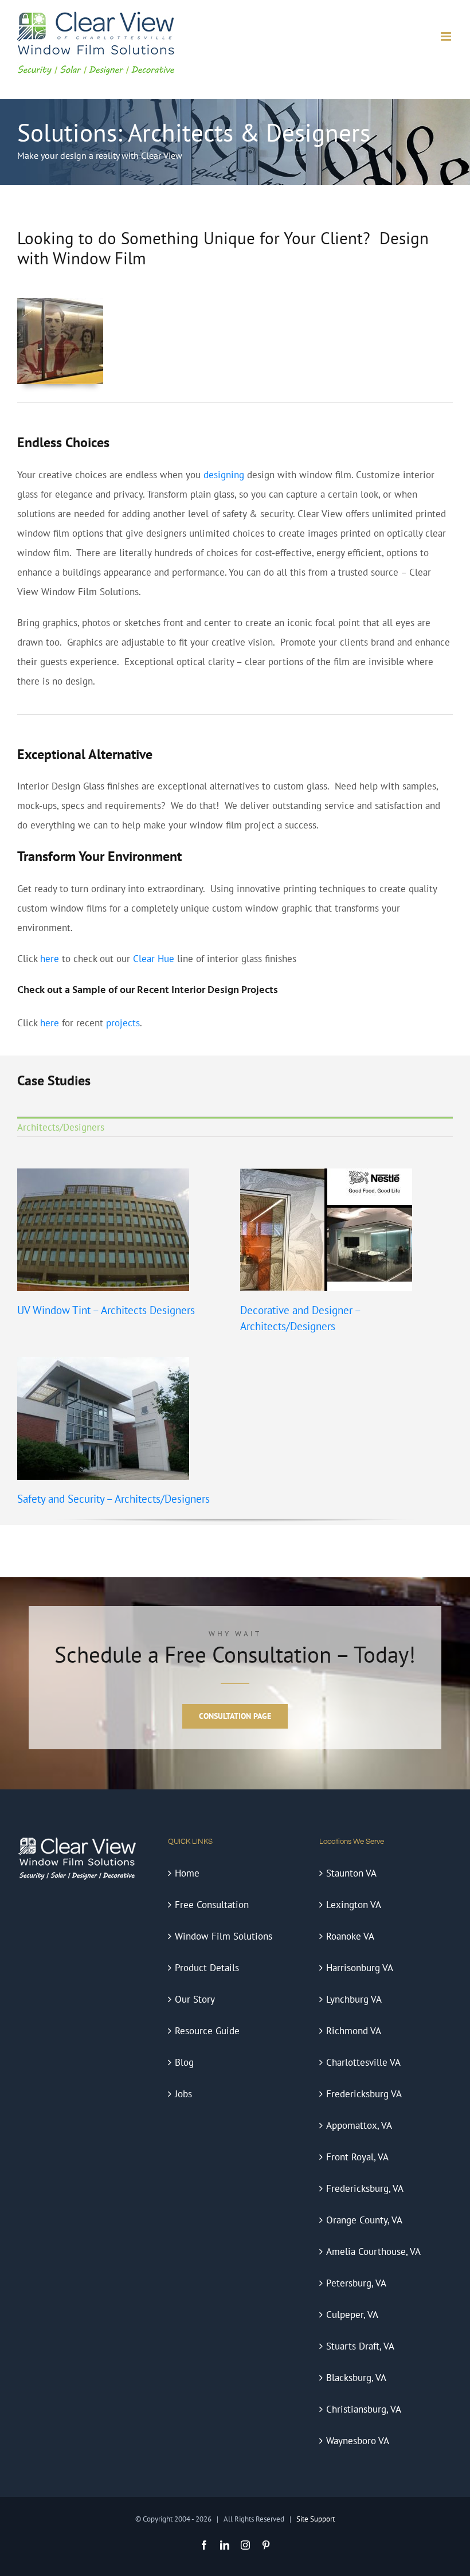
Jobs (183, 2094)
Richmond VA (354, 2031)
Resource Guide (207, 2031)
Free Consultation (212, 1905)
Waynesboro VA (358, 2441)
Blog (184, 2062)
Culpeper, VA (352, 2315)
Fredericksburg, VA (365, 2188)
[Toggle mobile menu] (447, 36)
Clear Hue (154, 959)
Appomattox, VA (359, 2125)
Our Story (195, 1999)
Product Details (207, 1968)
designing (224, 475)
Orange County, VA (364, 2220)
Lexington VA (354, 1905)
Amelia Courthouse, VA (373, 2251)
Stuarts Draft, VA (360, 2346)
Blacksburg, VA (356, 2378)
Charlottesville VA (363, 2062)
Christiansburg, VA (364, 2409)
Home (187, 1873)
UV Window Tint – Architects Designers (106, 1310)
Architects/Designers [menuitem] (61, 1127)
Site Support (316, 2519)
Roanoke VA (350, 1936)
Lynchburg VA (354, 1999)
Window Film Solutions (224, 1936)
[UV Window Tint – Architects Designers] (103, 1178)
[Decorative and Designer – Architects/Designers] (326, 1178)
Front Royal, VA (357, 2157)
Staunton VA (351, 1873)
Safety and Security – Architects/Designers (113, 1499)
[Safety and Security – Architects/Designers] (103, 1367)
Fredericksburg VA (364, 2094)
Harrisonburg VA (360, 1968)
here (50, 959)
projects (123, 1023)
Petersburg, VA (356, 2283)
